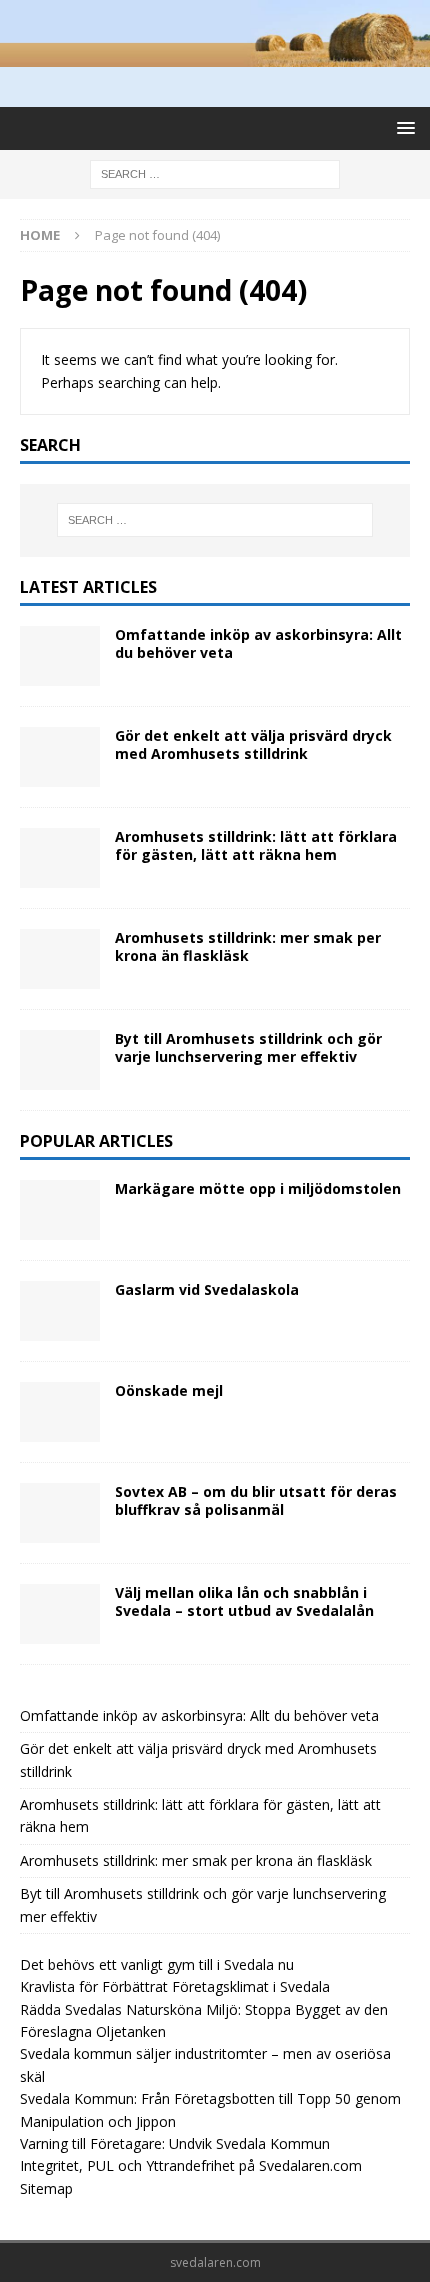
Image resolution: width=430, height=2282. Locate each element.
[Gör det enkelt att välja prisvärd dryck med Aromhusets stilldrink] (60, 757)
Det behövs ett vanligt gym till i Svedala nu (157, 1964)
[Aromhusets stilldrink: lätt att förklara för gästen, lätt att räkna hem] (60, 858)
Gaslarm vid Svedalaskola (207, 1289)
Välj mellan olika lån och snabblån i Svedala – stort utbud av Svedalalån (244, 1601)
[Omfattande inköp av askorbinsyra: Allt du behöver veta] (60, 656)
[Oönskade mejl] (60, 1412)
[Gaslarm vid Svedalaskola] (60, 1311)
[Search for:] (215, 172)
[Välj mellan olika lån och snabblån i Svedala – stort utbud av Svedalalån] (60, 1614)
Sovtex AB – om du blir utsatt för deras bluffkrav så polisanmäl (256, 1500)
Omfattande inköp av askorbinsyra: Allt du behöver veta (258, 643)
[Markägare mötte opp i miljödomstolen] (60, 1210)
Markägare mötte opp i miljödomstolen (258, 1188)
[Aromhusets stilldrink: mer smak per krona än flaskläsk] (60, 959)
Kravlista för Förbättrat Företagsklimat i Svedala (175, 1986)
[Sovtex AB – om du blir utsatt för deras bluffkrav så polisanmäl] (60, 1513)
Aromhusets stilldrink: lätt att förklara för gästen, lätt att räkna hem (256, 845)
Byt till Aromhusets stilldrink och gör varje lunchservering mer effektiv (248, 1047)
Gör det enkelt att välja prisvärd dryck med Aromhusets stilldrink (253, 744)
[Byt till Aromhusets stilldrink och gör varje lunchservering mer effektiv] (60, 1060)
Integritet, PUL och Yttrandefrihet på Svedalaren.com (191, 2165)
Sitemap (46, 2188)
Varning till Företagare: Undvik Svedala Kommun (175, 2143)
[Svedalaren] (215, 55)
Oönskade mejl (169, 1390)
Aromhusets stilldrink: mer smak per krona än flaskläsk (248, 946)
